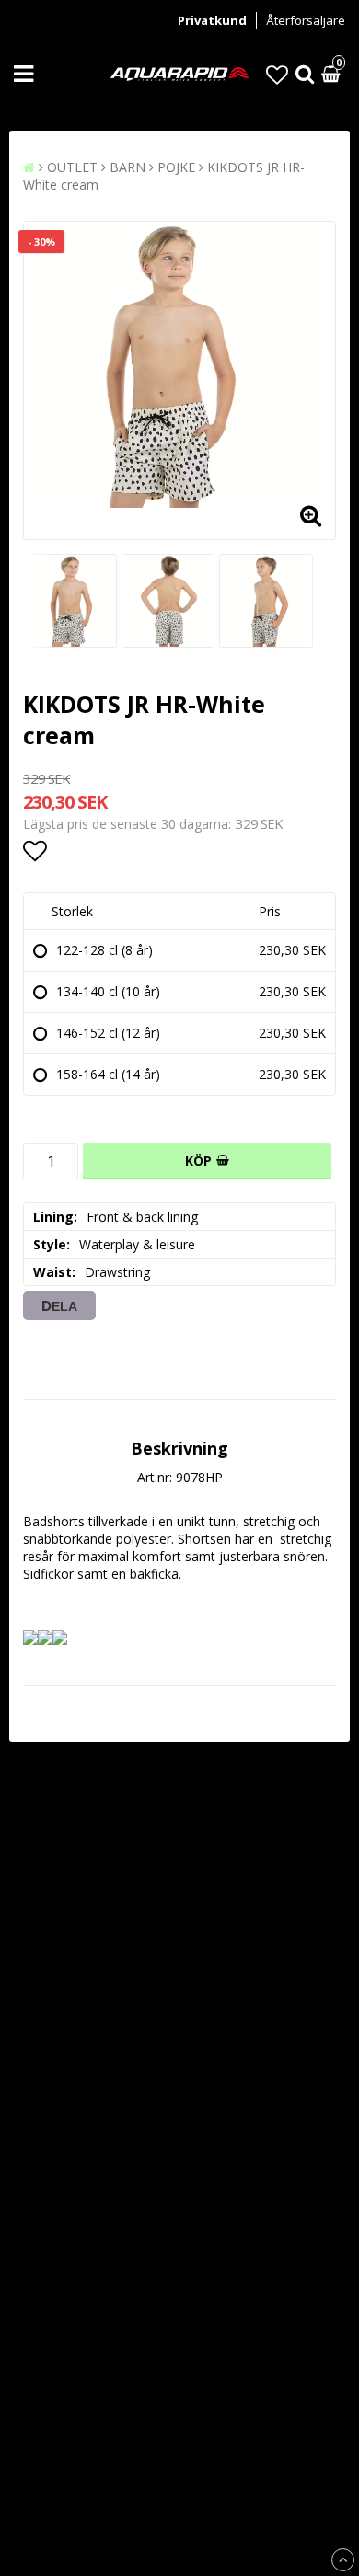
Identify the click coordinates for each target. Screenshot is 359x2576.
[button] (277, 74)
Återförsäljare (306, 20)
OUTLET (72, 167)
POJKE (176, 167)
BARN (127, 167)
